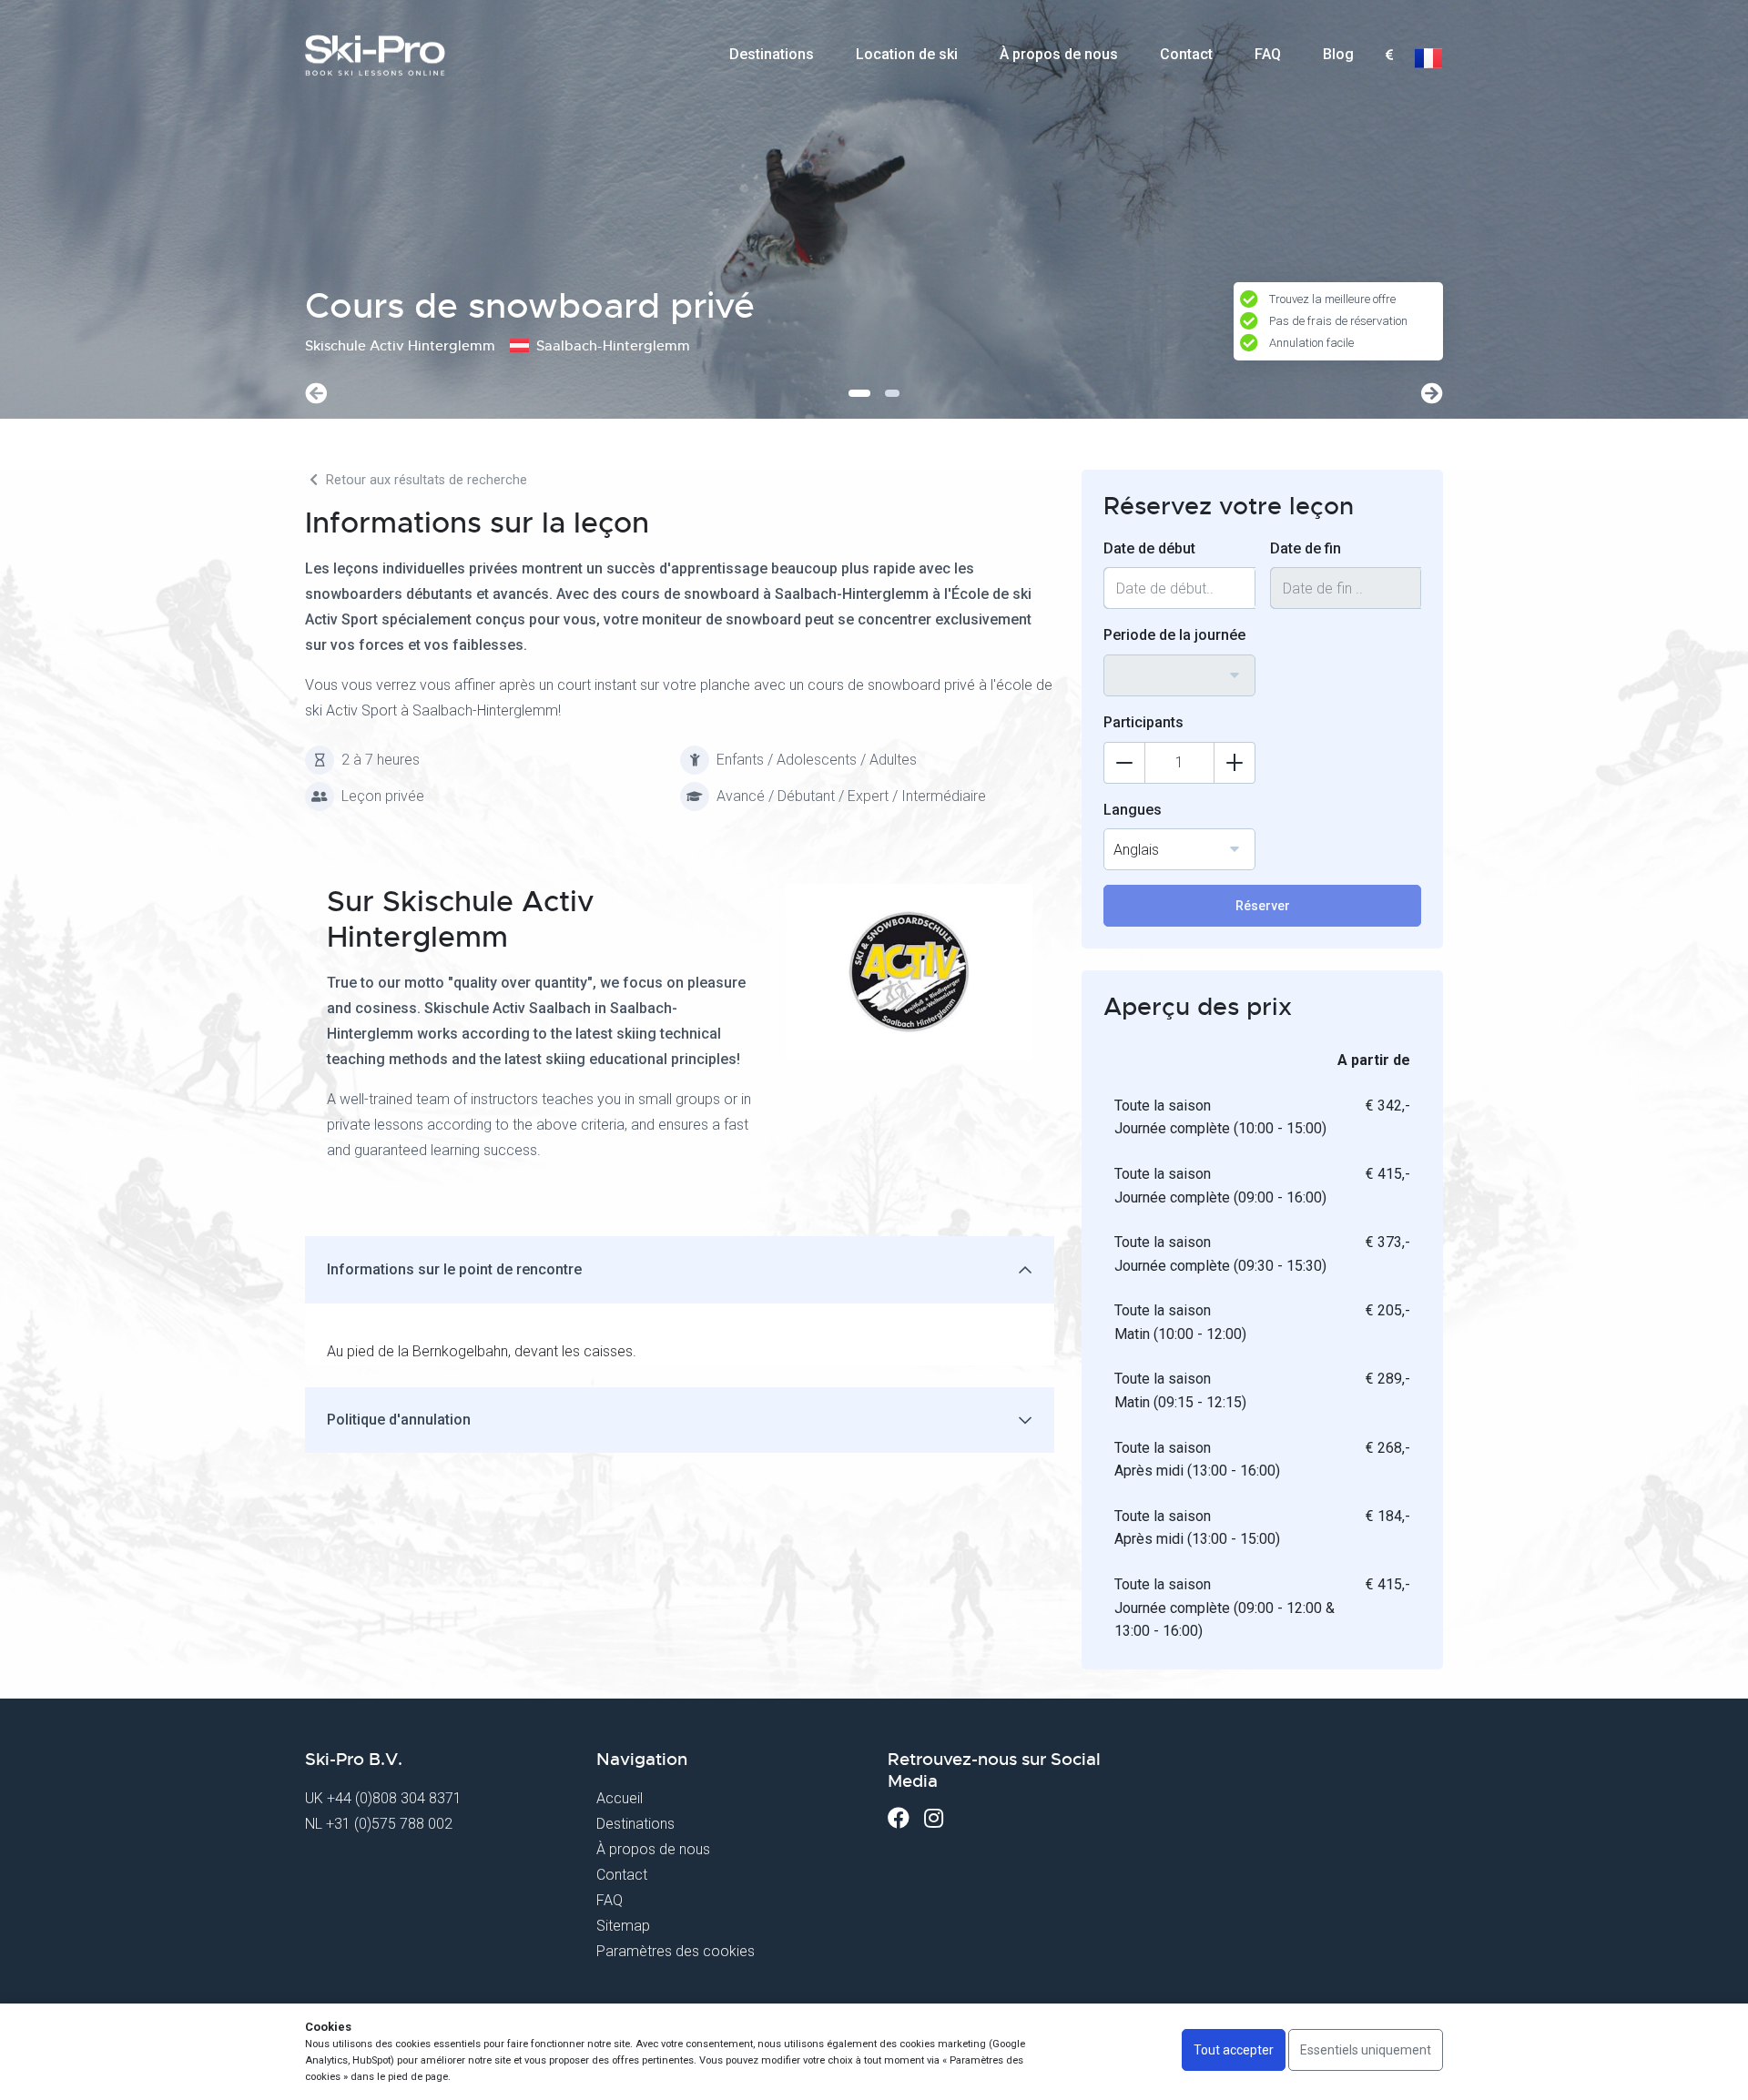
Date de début (1149, 548)
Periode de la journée (1174, 635)
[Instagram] (934, 1818)
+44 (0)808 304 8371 (394, 1798)
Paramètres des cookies (676, 1951)
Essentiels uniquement (1366, 2050)
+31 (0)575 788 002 (389, 1824)
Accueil (620, 1798)
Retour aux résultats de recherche (425, 480)
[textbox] (1389, 56)
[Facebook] (899, 1818)
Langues (1133, 810)
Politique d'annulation (399, 1420)
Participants (1143, 722)
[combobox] (1389, 56)
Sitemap (623, 1926)
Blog (1338, 54)
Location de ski (907, 54)
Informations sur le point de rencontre (454, 1269)
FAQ (1268, 54)
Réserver (1263, 906)
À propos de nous (1059, 54)
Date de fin (1306, 548)
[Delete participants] (1124, 763)
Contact (1186, 54)
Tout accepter (1234, 2050)
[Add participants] (1235, 763)
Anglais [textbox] (1136, 850)
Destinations (772, 54)
